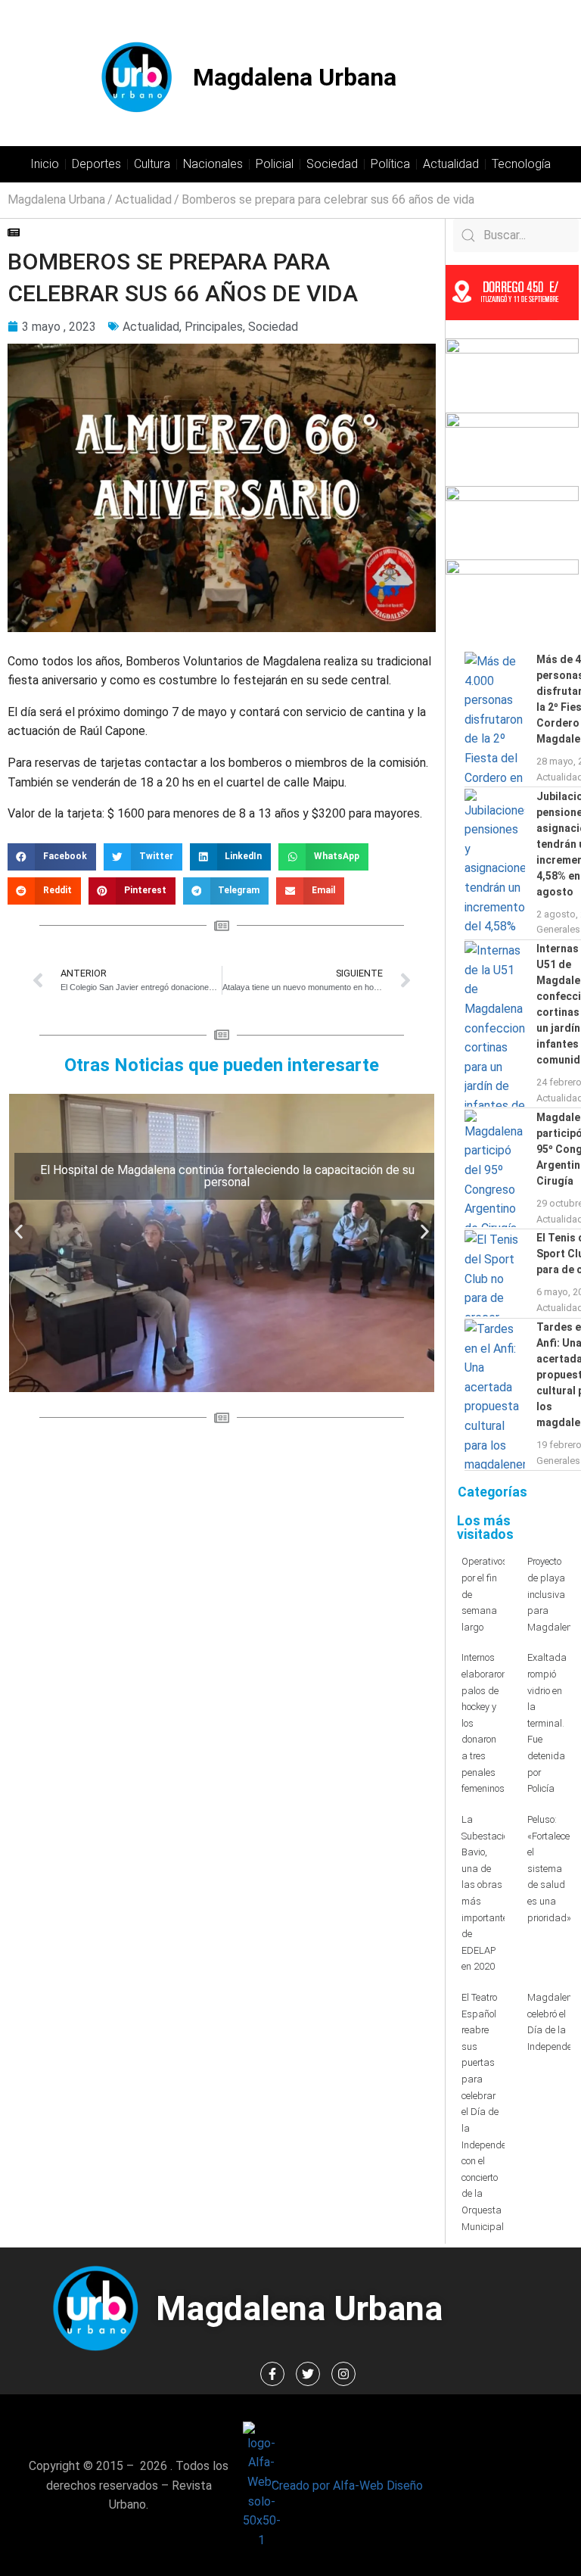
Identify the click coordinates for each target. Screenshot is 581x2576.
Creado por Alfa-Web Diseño (347, 2486)
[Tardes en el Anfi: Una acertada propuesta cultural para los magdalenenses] (495, 1394)
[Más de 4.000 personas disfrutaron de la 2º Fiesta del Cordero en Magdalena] (495, 719)
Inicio (45, 164)
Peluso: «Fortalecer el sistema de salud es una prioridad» (550, 1869)
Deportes (96, 164)
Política (390, 164)
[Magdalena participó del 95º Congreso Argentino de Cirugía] (495, 1169)
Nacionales (213, 164)
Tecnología (521, 164)
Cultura (152, 164)
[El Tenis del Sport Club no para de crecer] (495, 1273)
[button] (52, 857)
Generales (558, 929)
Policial (275, 164)
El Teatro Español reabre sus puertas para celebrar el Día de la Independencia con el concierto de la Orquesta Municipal (493, 2112)
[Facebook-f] (272, 2374)
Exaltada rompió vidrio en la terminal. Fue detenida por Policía (547, 1723)
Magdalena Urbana (295, 77)
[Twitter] (308, 2374)
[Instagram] (343, 2374)
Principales (214, 327)
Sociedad (332, 164)
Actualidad (451, 164)
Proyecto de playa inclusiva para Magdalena (553, 1594)
